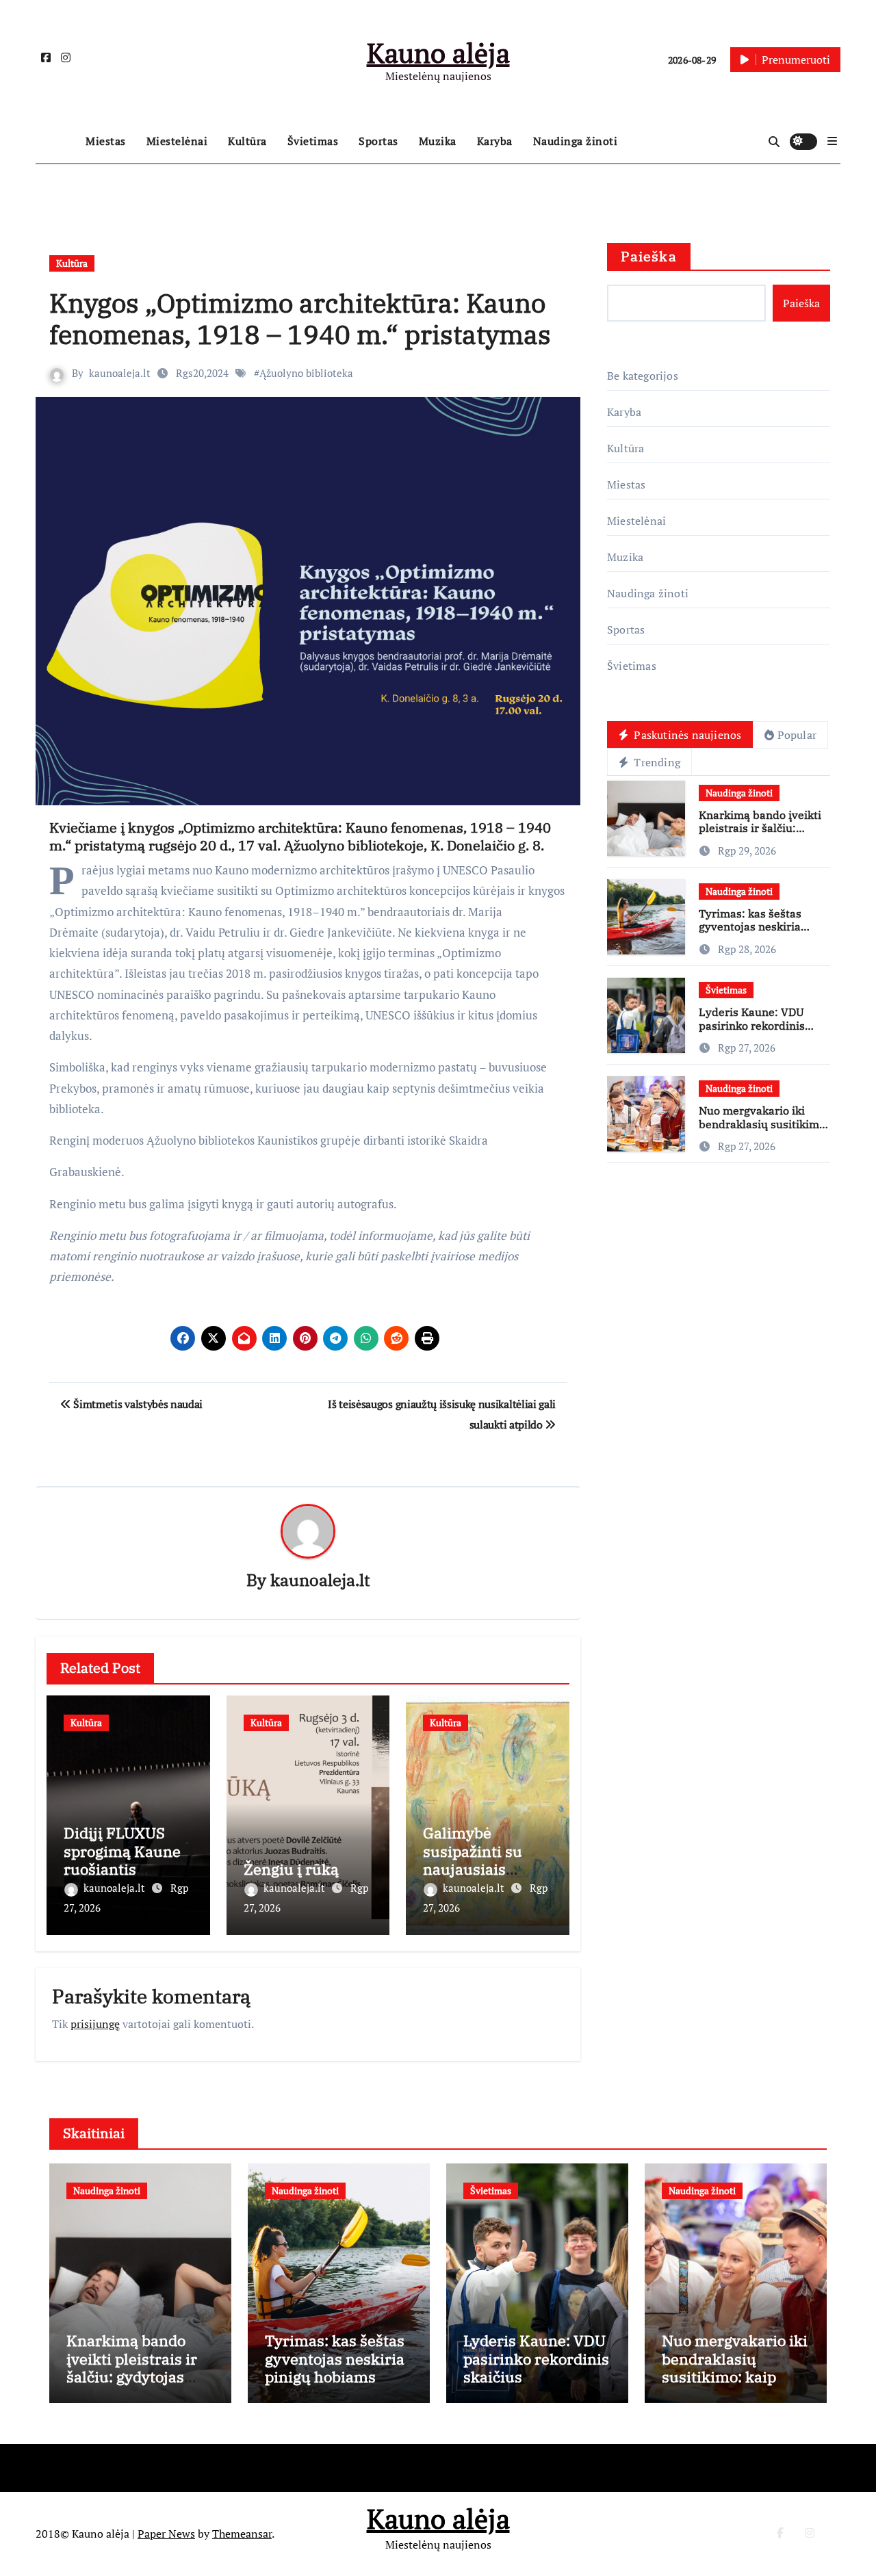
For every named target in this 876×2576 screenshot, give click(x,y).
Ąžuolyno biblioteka (306, 373)
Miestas (106, 141)
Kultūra (247, 141)
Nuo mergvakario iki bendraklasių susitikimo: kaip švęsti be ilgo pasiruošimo (764, 1130)
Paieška (649, 256)
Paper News (166, 2534)
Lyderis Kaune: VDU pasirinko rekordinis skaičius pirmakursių (754, 1025)
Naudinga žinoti (576, 141)
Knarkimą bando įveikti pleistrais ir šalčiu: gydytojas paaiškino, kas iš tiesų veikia (762, 835)
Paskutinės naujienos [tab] (686, 735)
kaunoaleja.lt (120, 373)
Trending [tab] (656, 762)
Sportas (378, 141)
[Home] (57, 142)
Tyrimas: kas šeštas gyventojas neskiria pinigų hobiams (750, 926)
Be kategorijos (643, 376)
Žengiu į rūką (291, 1869)
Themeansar (242, 2534)
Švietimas (313, 141)
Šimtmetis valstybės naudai (137, 1404)
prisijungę (95, 2024)
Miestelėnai (177, 141)
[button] (832, 141)
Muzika (438, 141)
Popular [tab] (797, 735)
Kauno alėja (438, 52)
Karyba (495, 141)
